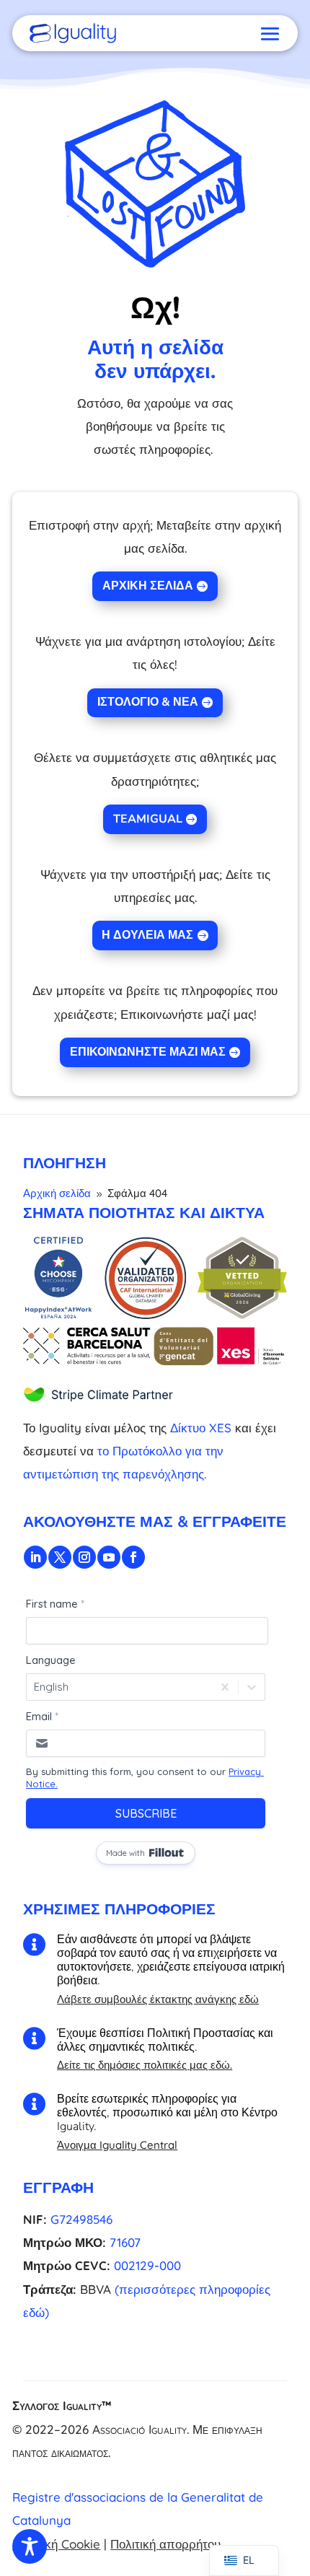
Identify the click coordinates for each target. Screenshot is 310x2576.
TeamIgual (148, 819)
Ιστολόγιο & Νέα (148, 702)
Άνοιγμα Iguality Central (117, 2145)
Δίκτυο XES (201, 1428)
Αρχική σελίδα (148, 586)
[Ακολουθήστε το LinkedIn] (35, 1557)
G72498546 (81, 2219)
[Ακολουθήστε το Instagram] (84, 1557)
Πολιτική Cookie (56, 2544)
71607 (125, 2242)
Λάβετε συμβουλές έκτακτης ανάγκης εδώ (158, 1999)
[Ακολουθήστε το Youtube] (109, 1557)
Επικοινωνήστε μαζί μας (148, 1052)
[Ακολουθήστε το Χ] (60, 1557)
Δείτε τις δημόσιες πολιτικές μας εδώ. (145, 2065)
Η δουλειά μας (147, 935)
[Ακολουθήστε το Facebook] (133, 1557)
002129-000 (147, 2265)
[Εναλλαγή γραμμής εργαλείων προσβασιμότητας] (30, 2546)
